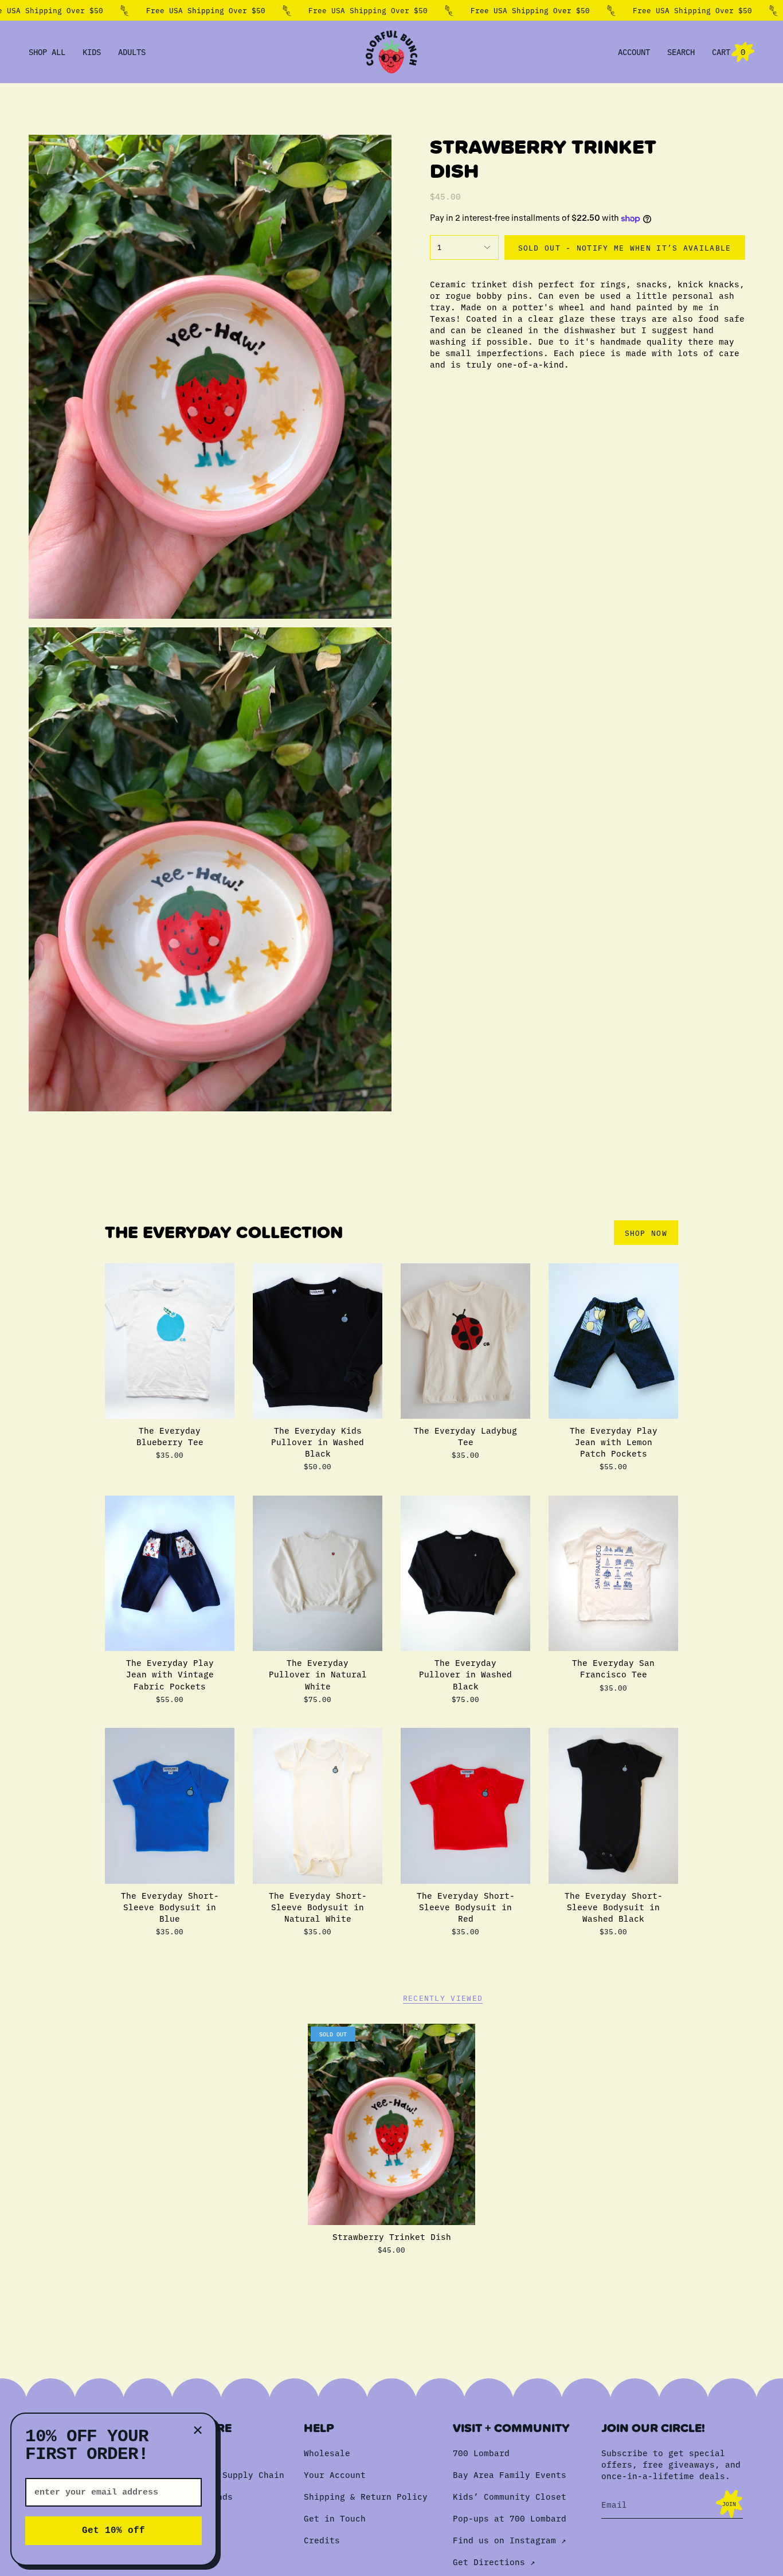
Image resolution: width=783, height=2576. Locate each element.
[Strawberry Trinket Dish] (392, 2124)
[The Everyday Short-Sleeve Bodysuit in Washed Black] (613, 1806)
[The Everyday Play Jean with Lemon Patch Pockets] (613, 1341)
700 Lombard (481, 2453)
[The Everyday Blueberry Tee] (170, 1341)
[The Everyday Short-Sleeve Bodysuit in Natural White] (318, 1806)
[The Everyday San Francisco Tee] (613, 1573)
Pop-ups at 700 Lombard (510, 2518)
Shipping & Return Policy (366, 2496)
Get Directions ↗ (494, 2562)
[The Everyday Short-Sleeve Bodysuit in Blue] (170, 1806)
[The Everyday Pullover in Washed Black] (465, 1573)
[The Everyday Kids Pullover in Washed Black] (318, 1341)
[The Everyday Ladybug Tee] (465, 1341)
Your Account (335, 2474)
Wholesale (327, 2453)
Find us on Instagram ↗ (509, 2540)
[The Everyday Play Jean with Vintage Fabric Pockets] (170, 1573)
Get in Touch (335, 2518)
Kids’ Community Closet (510, 2496)
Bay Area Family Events (510, 2474)
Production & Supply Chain (220, 2474)
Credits (322, 2540)
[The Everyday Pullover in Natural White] (318, 1573)
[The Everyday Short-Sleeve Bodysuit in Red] (465, 1806)
